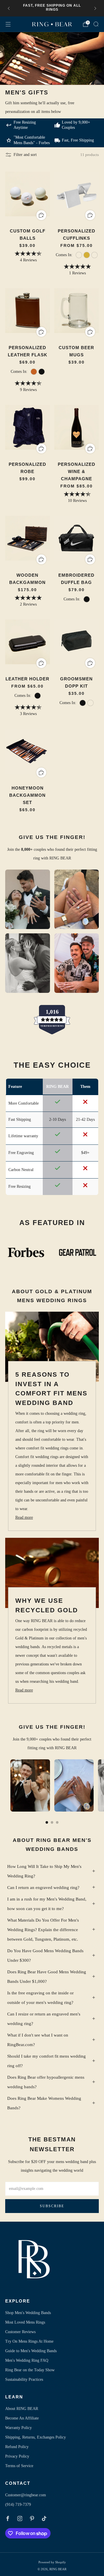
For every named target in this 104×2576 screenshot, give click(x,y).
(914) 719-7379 (18, 2505)
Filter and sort (25, 155)
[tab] (47, 1822)
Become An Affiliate (22, 2418)
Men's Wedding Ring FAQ (27, 2360)
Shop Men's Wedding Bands (28, 2313)
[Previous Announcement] (9, 8)
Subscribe (52, 2206)
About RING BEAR (22, 2409)
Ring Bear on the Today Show (30, 2370)
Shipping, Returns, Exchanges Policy (36, 2437)
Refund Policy (17, 2447)
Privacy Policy (17, 2456)
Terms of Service (19, 2466)
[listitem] (52, 8)
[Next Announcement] (95, 8)
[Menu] (8, 24)
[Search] (96, 24)
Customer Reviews (20, 2332)
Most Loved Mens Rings (25, 2322)
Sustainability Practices (24, 2379)
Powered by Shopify (52, 2562)
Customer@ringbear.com (26, 2495)
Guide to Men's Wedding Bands (31, 2351)
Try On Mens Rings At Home (29, 2341)
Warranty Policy (18, 2428)
